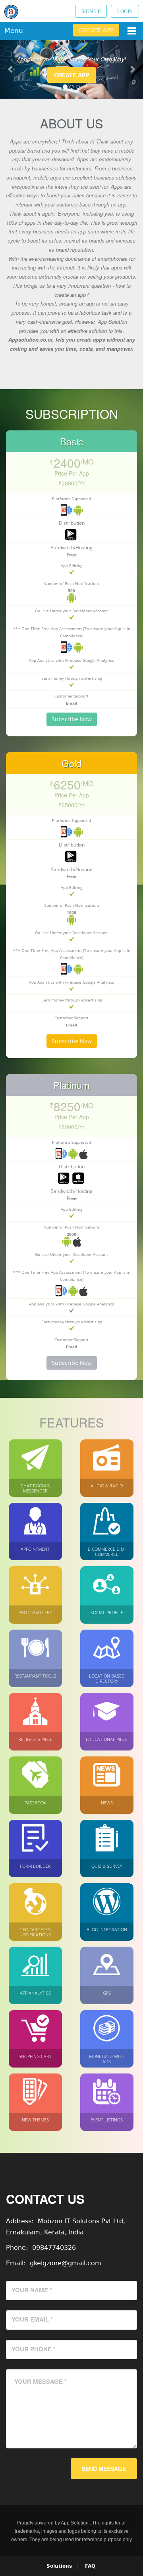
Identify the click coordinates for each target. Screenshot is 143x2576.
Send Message (104, 2469)
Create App (96, 30)
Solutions (59, 2566)
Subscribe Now (72, 719)
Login (125, 11)
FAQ (90, 2566)
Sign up (91, 11)
